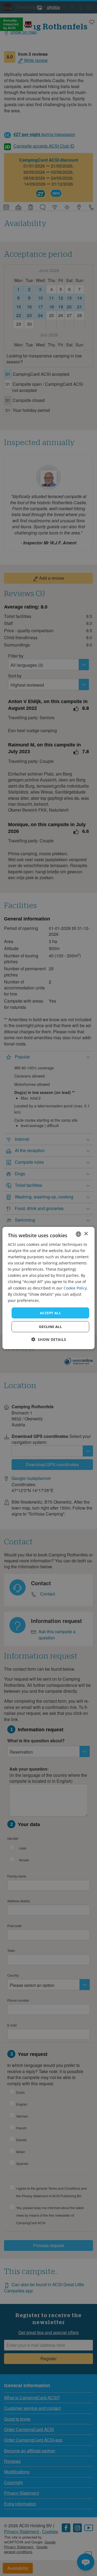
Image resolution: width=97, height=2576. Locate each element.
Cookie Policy (75, 1288)
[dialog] (48, 1288)
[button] (49, 1339)
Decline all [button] (50, 1327)
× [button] (86, 1234)
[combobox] (78, 1234)
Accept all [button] (50, 1313)
